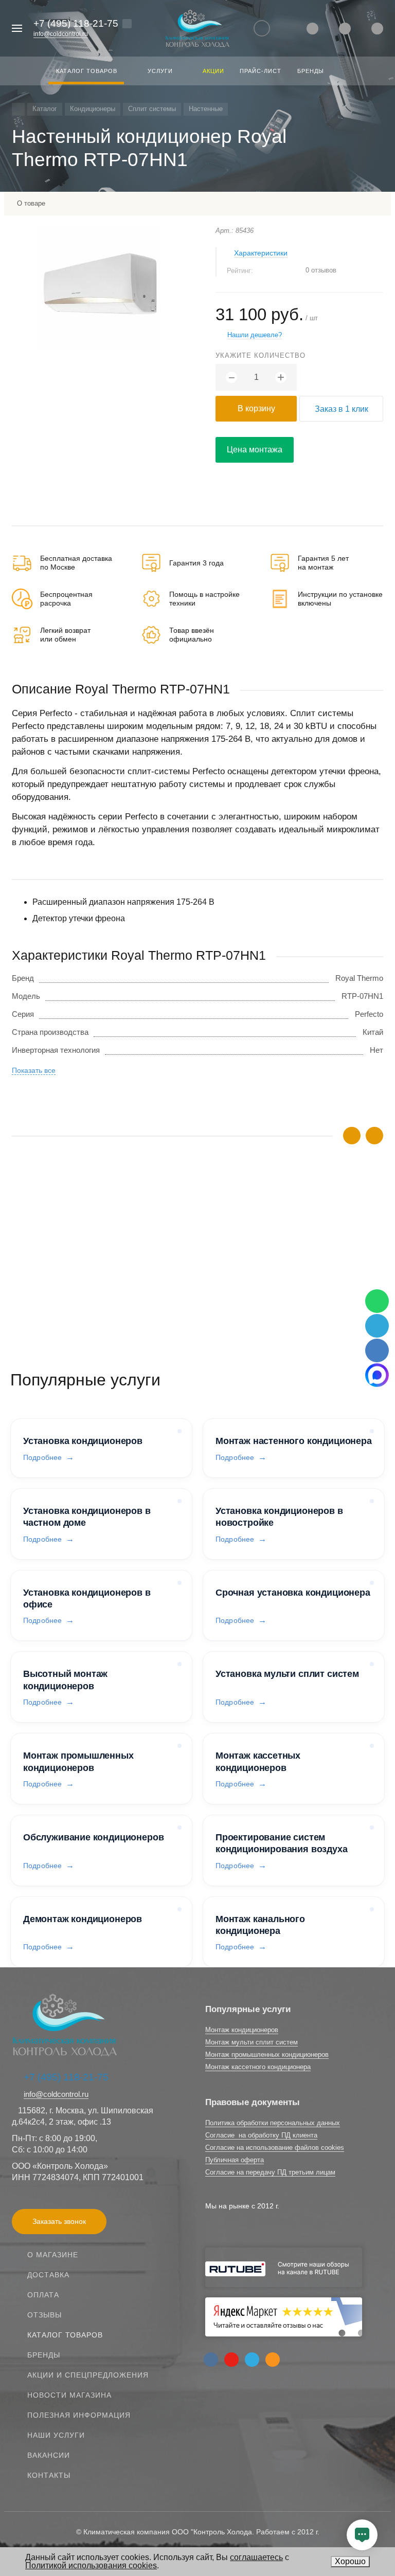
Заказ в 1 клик (342, 409)
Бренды (44, 2355)
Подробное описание (197, 1293)
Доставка (48, 2275)
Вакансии (49, 2455)
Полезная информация (79, 2415)
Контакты (49, 2475)
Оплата (43, 2295)
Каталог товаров (65, 2335)
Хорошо (350, 2561)
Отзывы (44, 2315)
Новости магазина (69, 2395)
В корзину (256, 408)
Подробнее (42, 1457)
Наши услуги (56, 2435)
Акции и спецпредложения (88, 2375)
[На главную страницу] (197, 29)
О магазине (53, 2255)
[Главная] (18, 109)
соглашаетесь (256, 2557)
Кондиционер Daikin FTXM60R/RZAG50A (84, 1258)
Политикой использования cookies (91, 2565)
